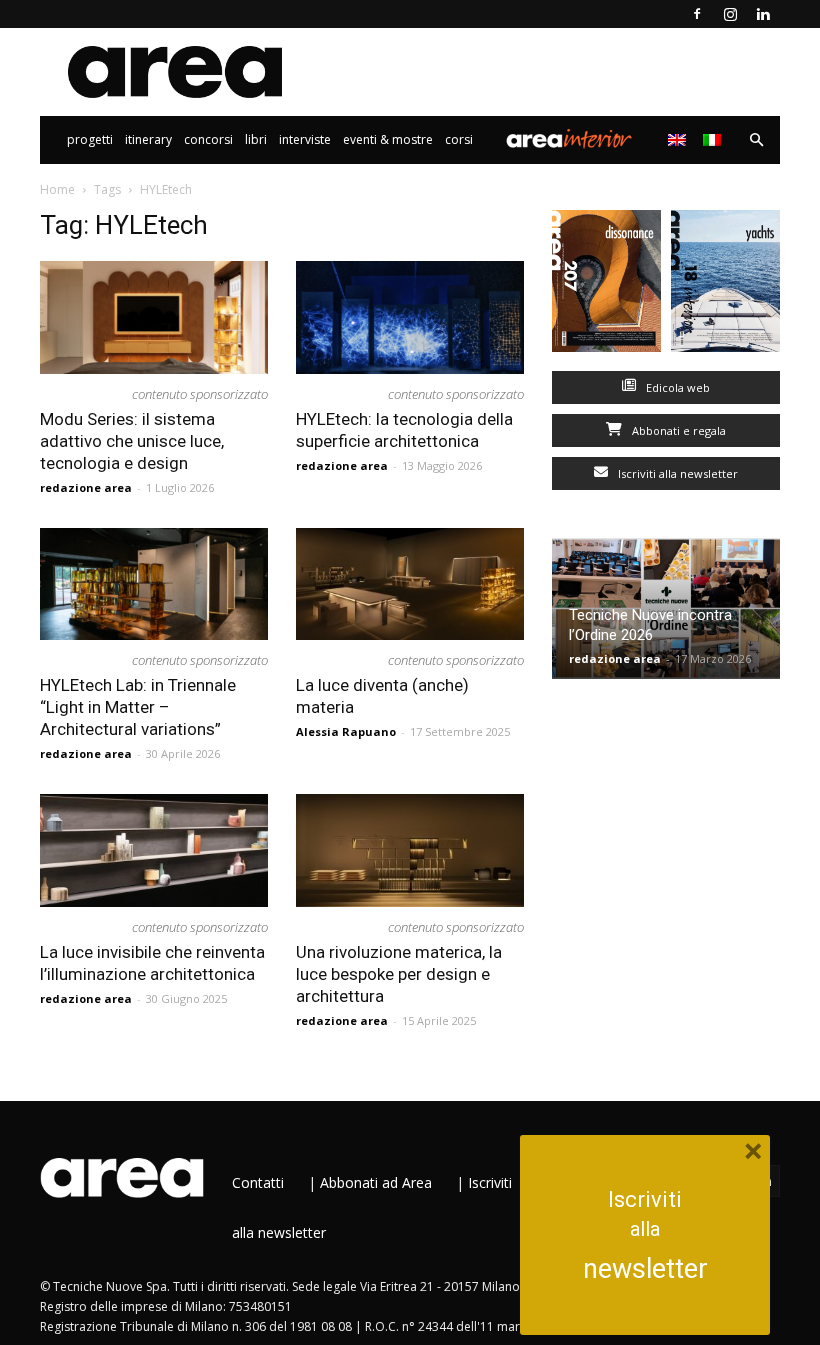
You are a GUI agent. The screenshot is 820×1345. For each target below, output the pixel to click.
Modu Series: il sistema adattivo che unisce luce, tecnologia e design (132, 441)
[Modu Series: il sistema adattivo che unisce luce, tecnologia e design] (154, 317)
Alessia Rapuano (346, 731)
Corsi (459, 139)
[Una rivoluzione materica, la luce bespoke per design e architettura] (410, 850)
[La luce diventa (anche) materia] (410, 584)
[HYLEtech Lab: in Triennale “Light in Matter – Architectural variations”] (154, 584)
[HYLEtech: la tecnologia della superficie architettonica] (410, 317)
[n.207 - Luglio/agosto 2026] (606, 285)
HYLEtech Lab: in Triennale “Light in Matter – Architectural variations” (138, 707)
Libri (256, 139)
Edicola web (676, 387)
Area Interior (569, 140)
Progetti (90, 139)
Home (57, 189)
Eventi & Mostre (388, 139)
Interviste (305, 139)
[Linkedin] (763, 14)
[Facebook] (697, 14)
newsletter (645, 1269)
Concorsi (208, 139)
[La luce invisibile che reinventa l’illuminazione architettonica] (154, 850)
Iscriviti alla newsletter (676, 473)
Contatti (258, 1182)
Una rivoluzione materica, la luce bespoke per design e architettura (399, 974)
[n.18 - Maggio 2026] (725, 285)
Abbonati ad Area (376, 1182)
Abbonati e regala (677, 430)
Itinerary (148, 139)
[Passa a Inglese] (679, 140)
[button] (756, 140)
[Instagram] (730, 14)
